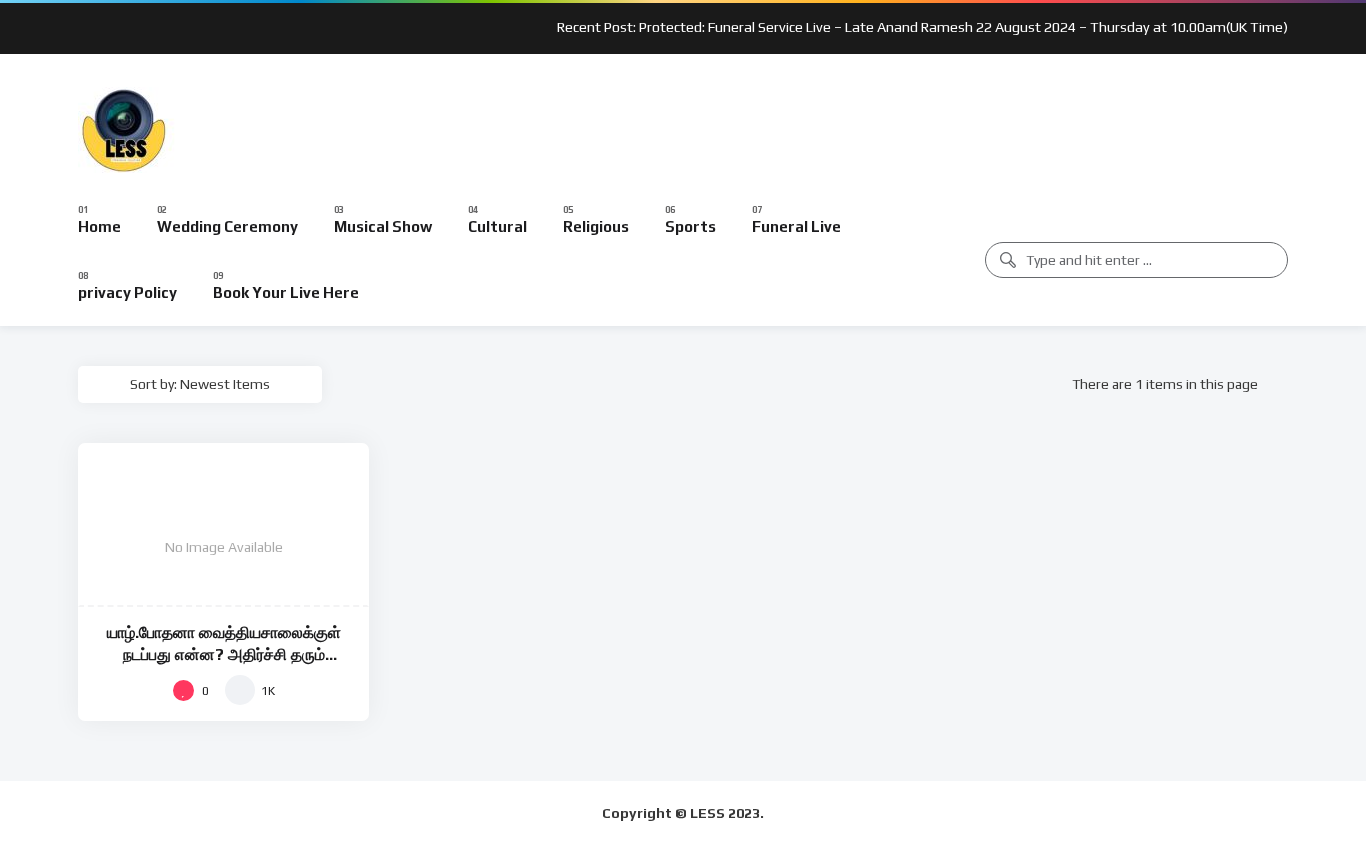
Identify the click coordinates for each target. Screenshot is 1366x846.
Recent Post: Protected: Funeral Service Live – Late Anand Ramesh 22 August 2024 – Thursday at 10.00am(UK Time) (922, 27)
